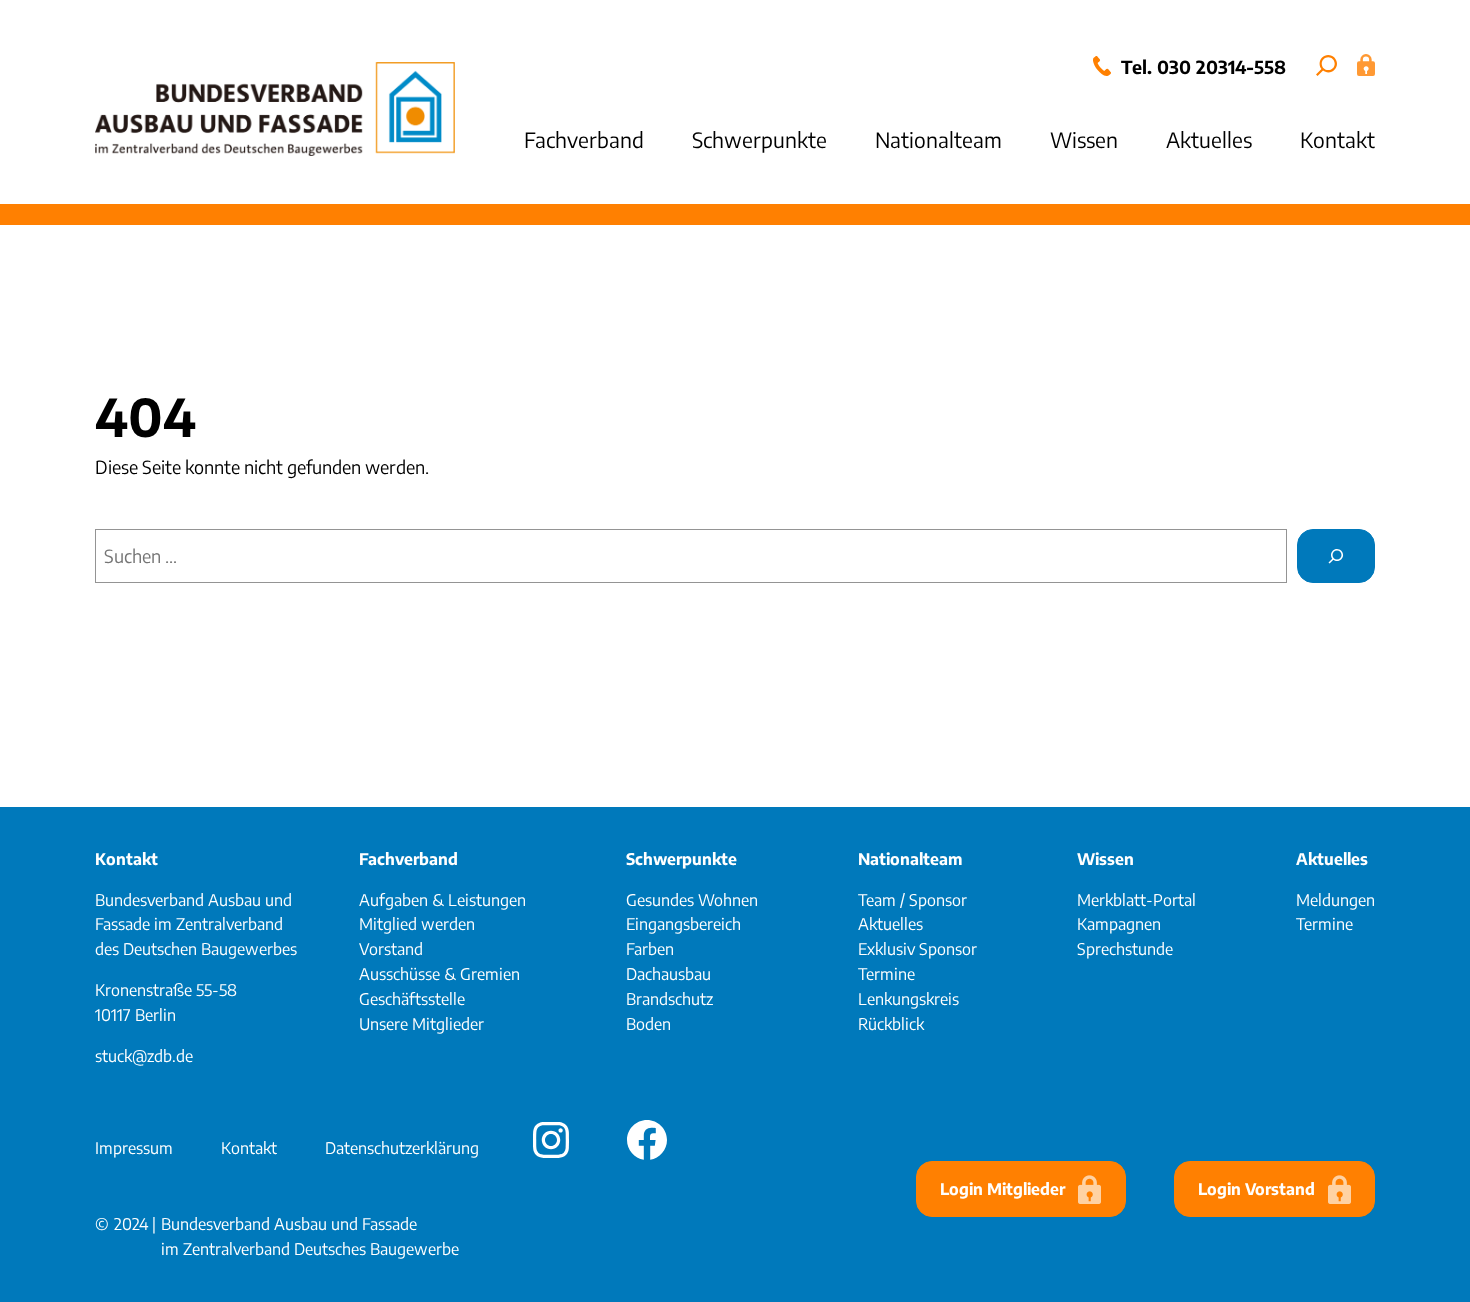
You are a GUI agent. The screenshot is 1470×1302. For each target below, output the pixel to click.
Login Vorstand (1256, 1189)
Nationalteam (910, 859)
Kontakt (126, 859)
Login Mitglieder (1002, 1189)
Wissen (1105, 859)
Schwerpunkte (681, 859)
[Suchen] (1336, 556)
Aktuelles (1332, 859)
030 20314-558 (1221, 66)
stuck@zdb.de (144, 1056)
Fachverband (408, 859)
